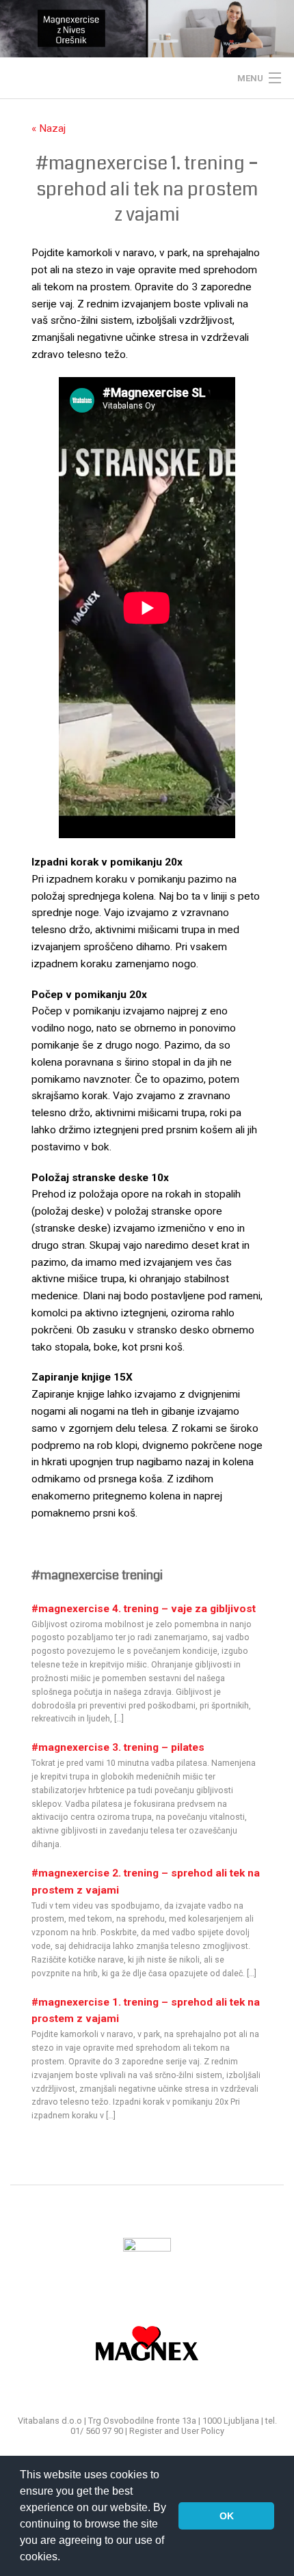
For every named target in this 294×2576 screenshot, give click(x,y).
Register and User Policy (177, 2431)
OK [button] (227, 2516)
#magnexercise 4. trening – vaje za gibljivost (144, 1609)
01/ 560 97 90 (97, 2431)
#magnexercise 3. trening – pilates (118, 1747)
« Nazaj (49, 128)
